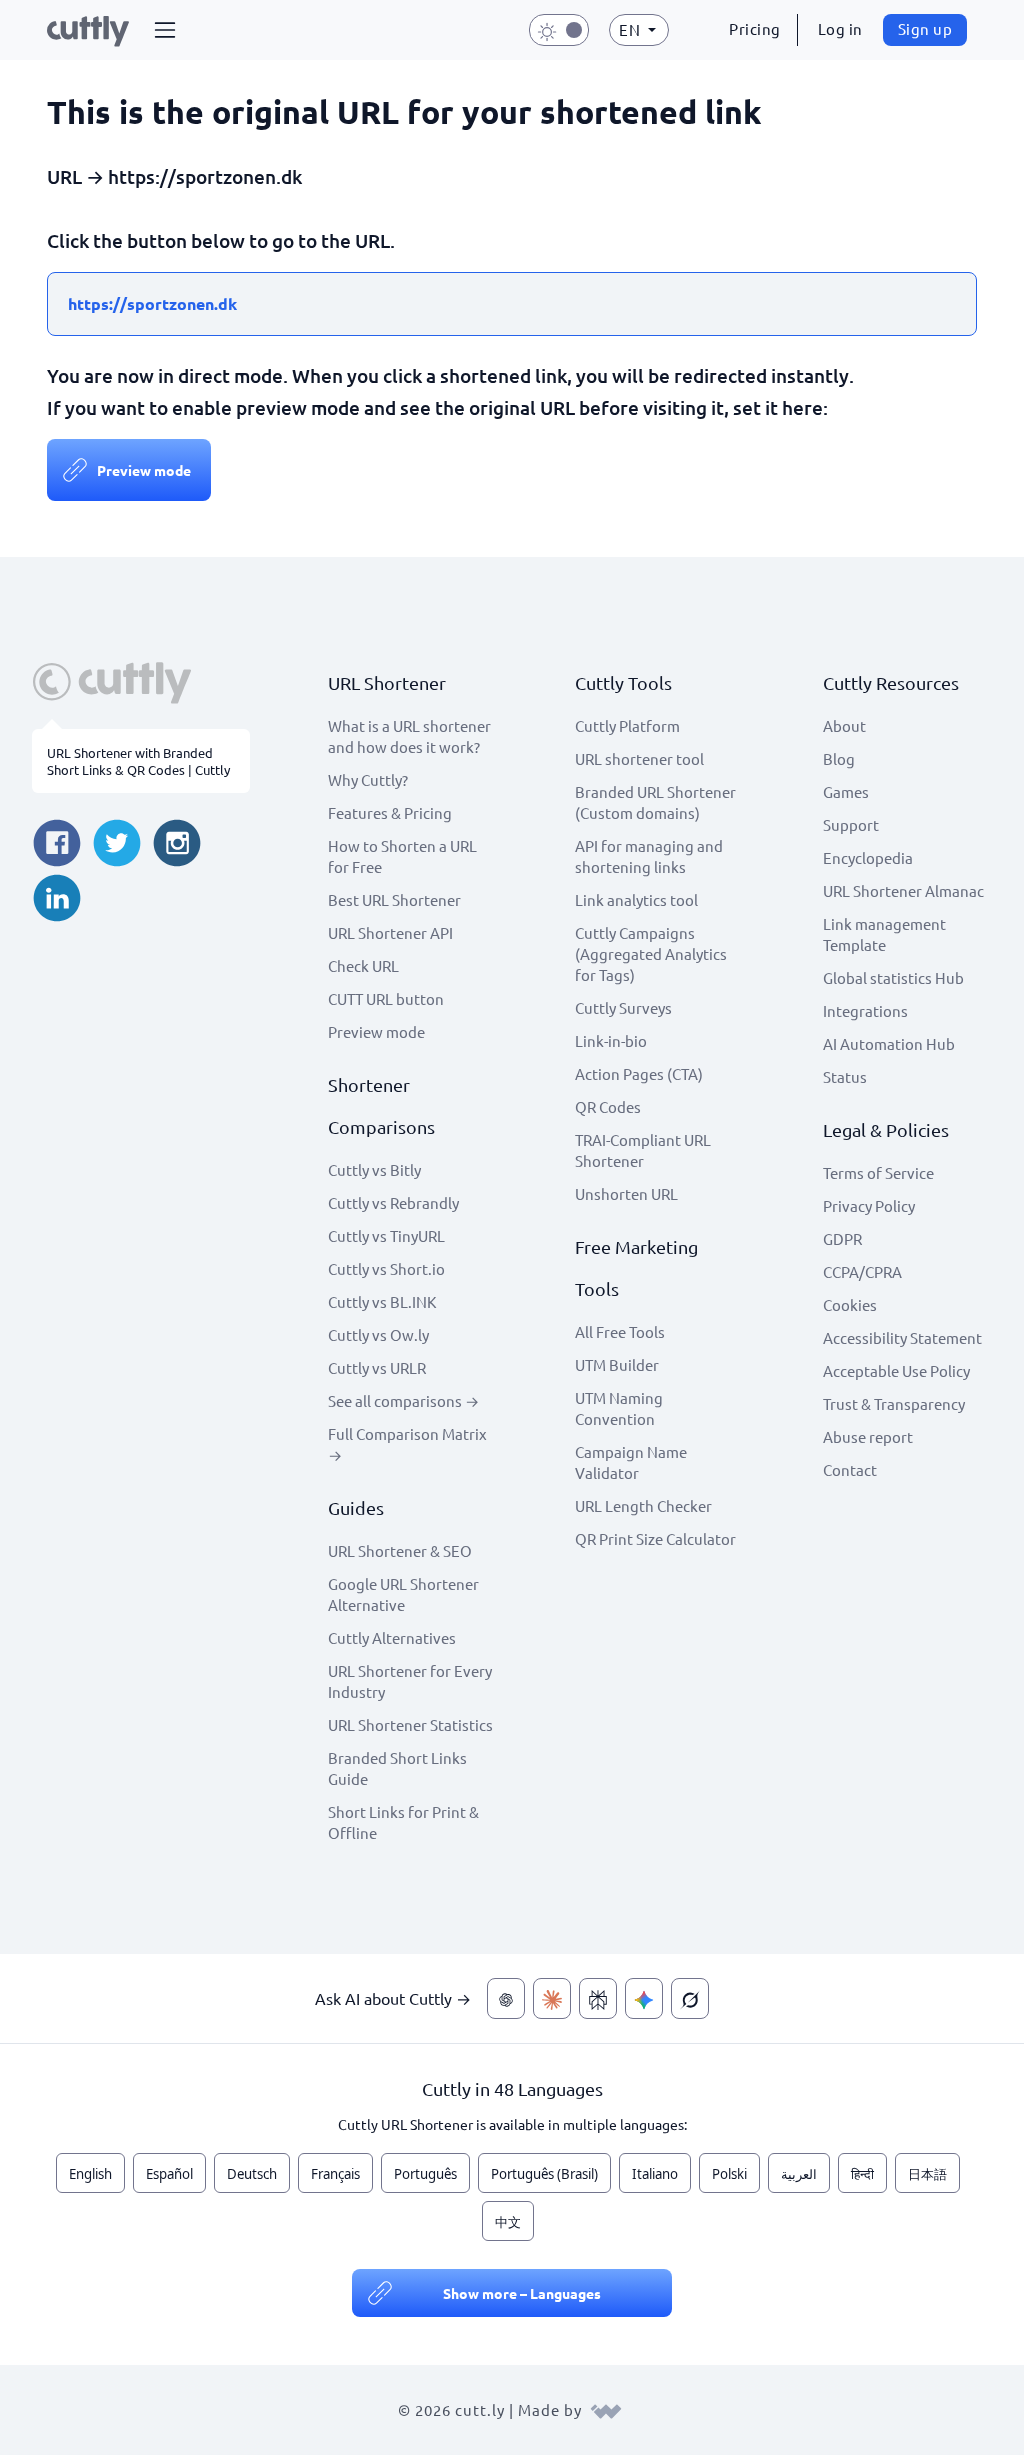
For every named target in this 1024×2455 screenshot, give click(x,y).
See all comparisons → (403, 1400)
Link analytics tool (636, 899)
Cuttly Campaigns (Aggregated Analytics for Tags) (651, 953)
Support (851, 824)
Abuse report (868, 1436)
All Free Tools (620, 1331)
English (90, 2174)
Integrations (865, 1010)
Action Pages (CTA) (639, 1073)
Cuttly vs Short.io (386, 1268)
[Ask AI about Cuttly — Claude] (552, 1998)
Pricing (755, 28)
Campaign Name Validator (631, 1462)
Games (846, 791)
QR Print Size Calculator (655, 1538)
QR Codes (608, 1106)
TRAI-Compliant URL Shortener (643, 1150)
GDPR (842, 1238)
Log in (840, 28)
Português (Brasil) (544, 2174)
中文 (508, 2222)
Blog (839, 758)
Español (169, 2174)
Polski (729, 2174)
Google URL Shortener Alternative (403, 1594)
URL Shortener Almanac (903, 890)
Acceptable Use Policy (896, 1370)
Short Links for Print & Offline (403, 1822)
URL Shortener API (390, 932)
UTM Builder (617, 1364)
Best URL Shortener (394, 899)
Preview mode (144, 470)
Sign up (925, 28)
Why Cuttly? (368, 779)
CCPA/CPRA (862, 1271)
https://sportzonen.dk (152, 303)
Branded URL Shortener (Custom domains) (655, 802)
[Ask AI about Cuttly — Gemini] (644, 1998)
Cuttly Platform (627, 725)
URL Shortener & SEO (400, 1550)
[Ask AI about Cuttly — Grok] (690, 1998)
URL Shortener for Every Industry (410, 1681)
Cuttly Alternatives (392, 1637)
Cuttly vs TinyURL (386, 1235)
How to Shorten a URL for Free (402, 856)
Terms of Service (878, 1172)
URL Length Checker (643, 1505)
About (844, 725)
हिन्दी (862, 2174)
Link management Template (884, 934)
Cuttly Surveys (623, 1007)
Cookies (850, 1304)
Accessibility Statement (902, 1337)
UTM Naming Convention (619, 1408)
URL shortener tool (639, 758)
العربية (799, 2174)
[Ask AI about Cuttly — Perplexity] (598, 1998)
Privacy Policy (869, 1205)
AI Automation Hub (889, 1043)
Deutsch (252, 2174)
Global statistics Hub (893, 977)
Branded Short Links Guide (397, 1768)
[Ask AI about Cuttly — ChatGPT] (506, 1998)
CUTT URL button (386, 998)
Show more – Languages (522, 2293)
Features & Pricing (390, 812)
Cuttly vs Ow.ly (378, 1334)
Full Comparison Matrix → (407, 1444)
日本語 (927, 2174)
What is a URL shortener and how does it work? (409, 736)
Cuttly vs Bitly (374, 1169)
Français (335, 2174)
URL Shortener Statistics (410, 1724)
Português (425, 2174)
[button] (165, 30)
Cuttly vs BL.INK (382, 1301)
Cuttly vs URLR (377, 1367)
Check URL (363, 965)
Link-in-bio (611, 1040)
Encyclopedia (868, 857)
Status (845, 1076)
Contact (850, 1469)
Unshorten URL (626, 1193)
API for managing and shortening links (649, 856)
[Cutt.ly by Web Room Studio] (606, 2409)
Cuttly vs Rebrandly (393, 1202)
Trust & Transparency (894, 1403)
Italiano (655, 2174)
